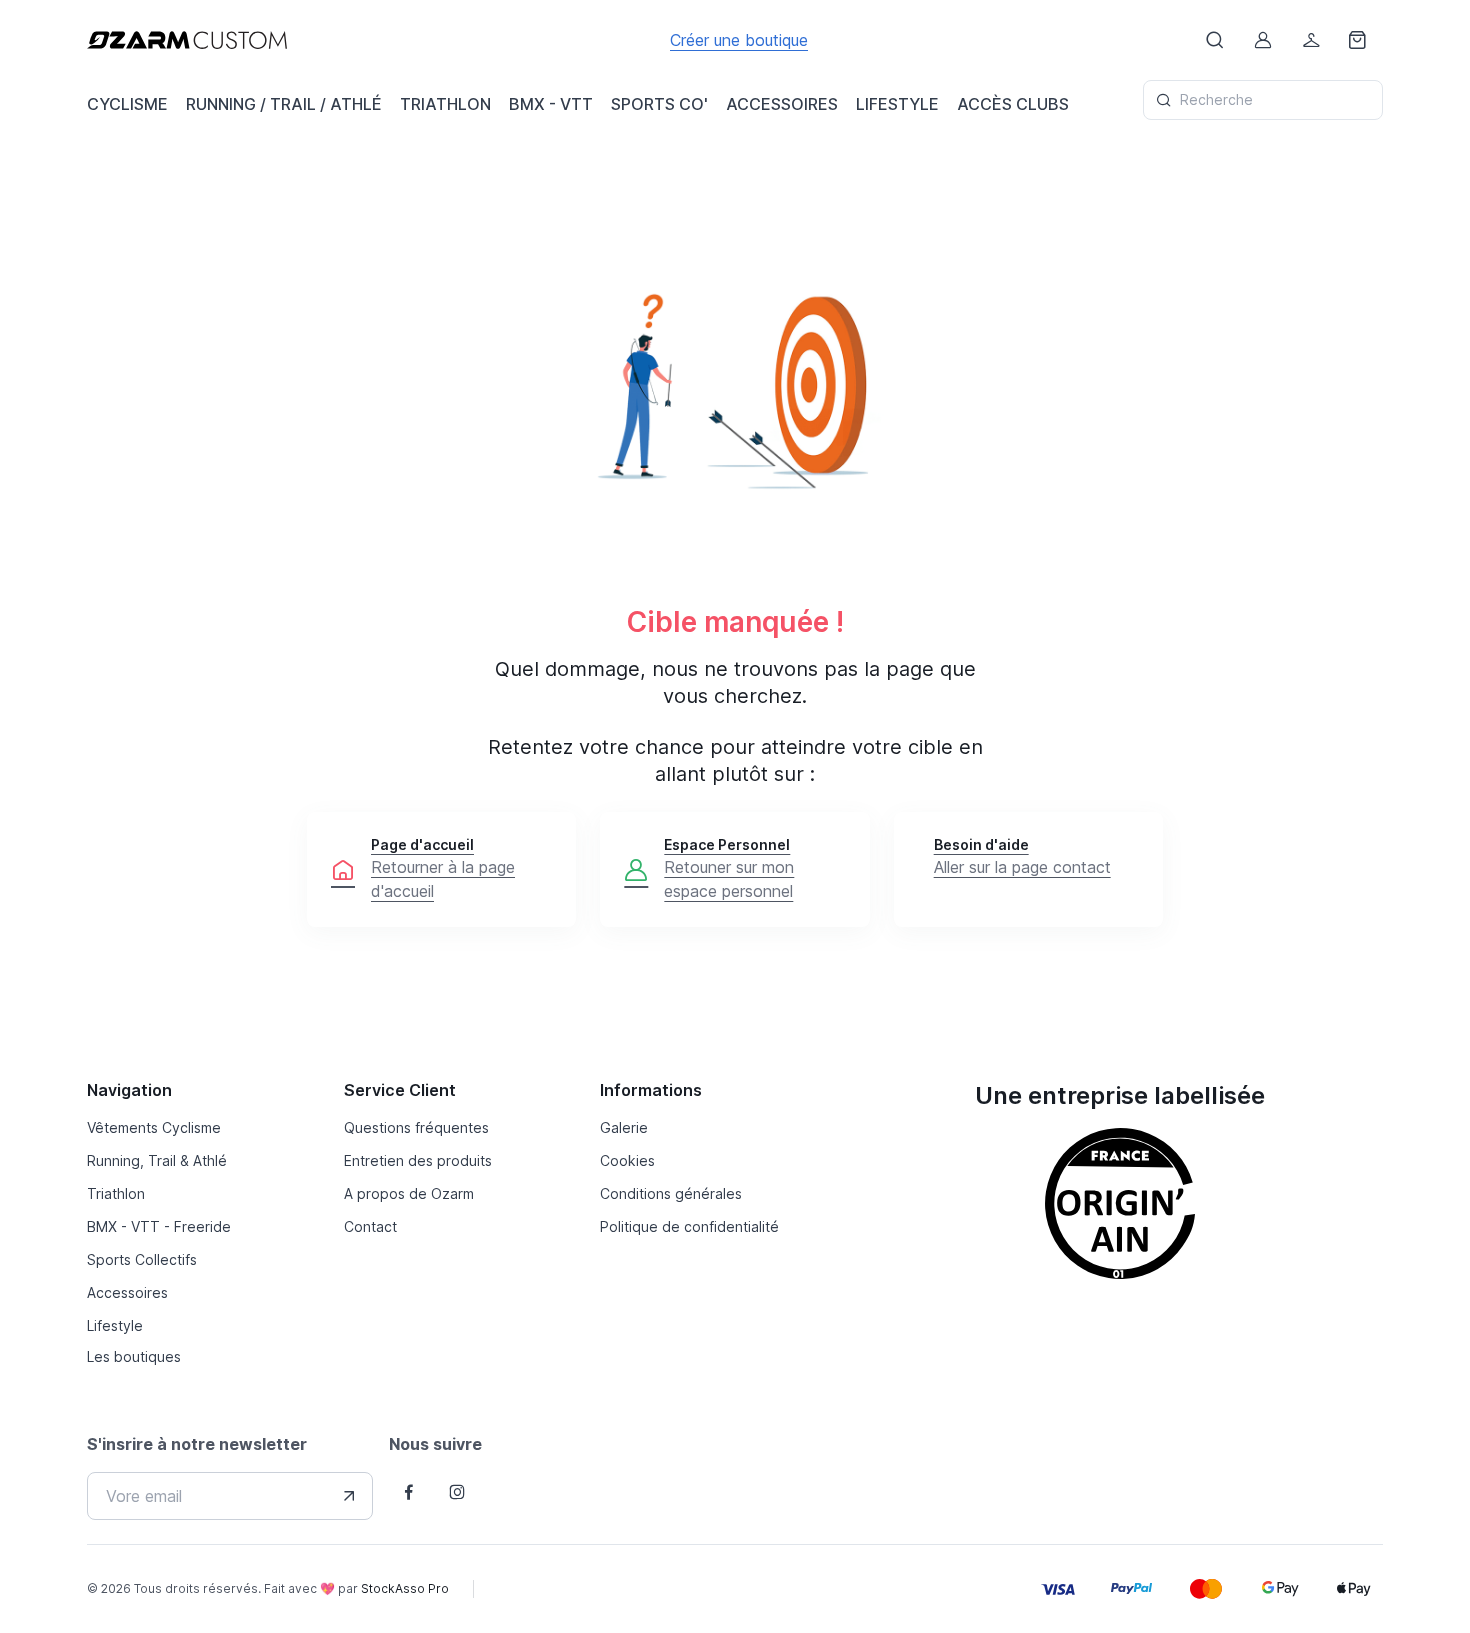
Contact (370, 1226)
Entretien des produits (418, 1160)
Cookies (627, 1160)
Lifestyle (115, 1325)
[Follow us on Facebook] (409, 1492)
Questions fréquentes (416, 1127)
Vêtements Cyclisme (154, 1127)
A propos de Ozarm (409, 1193)
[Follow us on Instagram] (457, 1492)
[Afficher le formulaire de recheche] (1215, 40)
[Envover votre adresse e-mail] (349, 1496)
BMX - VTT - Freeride (159, 1226)
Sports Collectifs (142, 1259)
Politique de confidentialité (689, 1226)
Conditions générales (671, 1193)
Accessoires (127, 1292)
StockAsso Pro (405, 1588)
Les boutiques (134, 1356)
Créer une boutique (739, 40)
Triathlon (116, 1193)
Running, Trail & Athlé (157, 1160)
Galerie (624, 1127)
